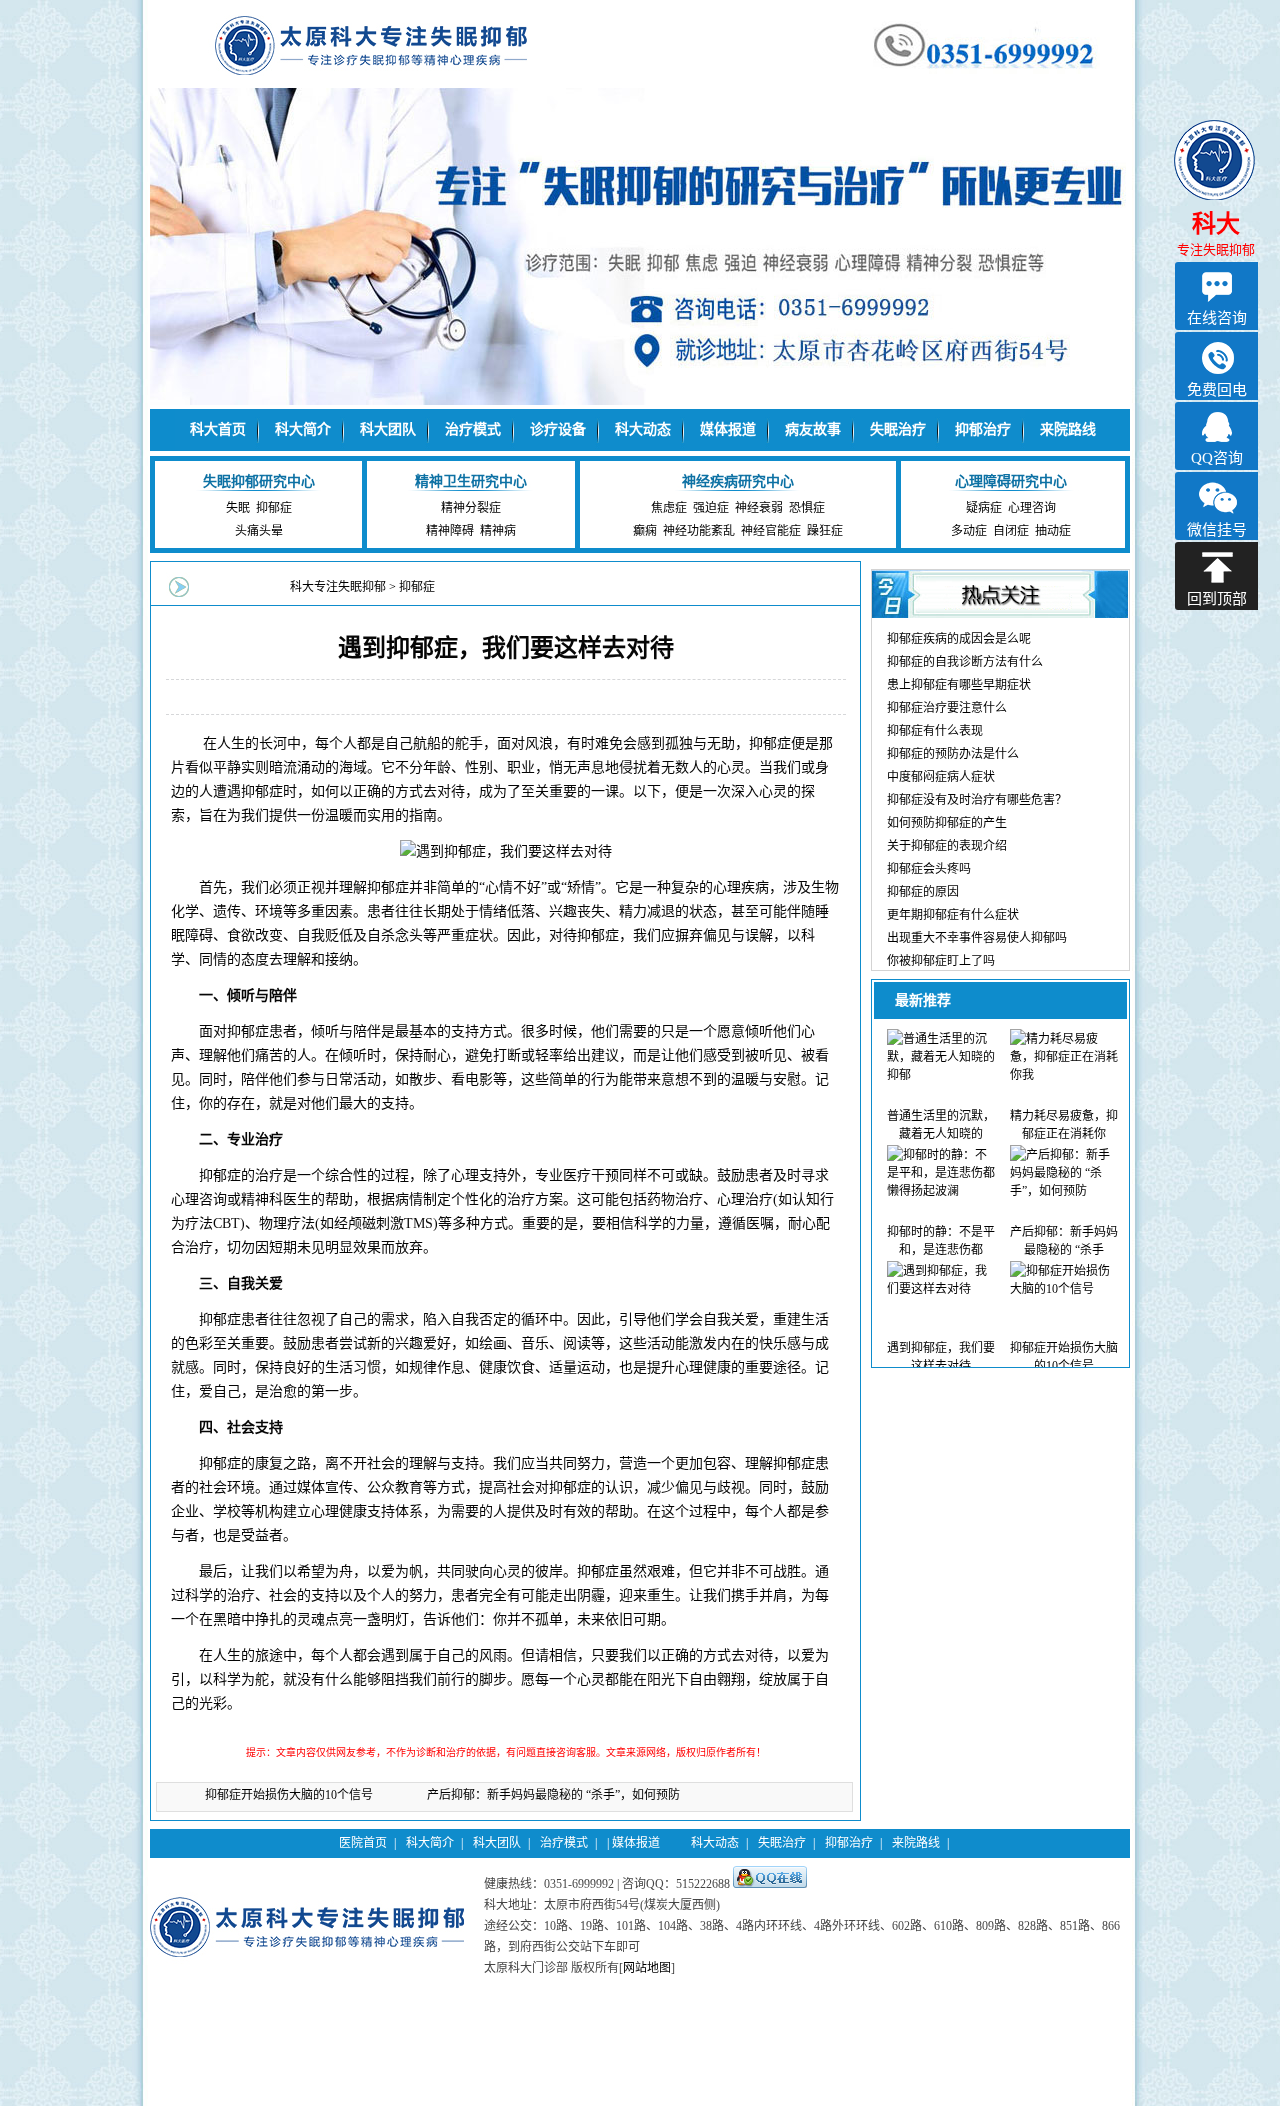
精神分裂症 (471, 508)
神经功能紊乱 (699, 531)
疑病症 (984, 508)
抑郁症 (274, 508)
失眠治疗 (898, 429)
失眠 (238, 508)
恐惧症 (807, 508)
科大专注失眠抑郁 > (344, 587)
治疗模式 (473, 429)
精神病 (498, 531)
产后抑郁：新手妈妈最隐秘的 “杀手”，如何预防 (553, 1795)
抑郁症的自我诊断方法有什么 (965, 662)
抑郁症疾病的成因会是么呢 (959, 639)
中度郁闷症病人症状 (941, 777)
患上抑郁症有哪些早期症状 (959, 685)
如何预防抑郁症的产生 (947, 823)
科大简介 (303, 429)
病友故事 (813, 429)
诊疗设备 (558, 429)
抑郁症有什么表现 (935, 731)
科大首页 (218, 429)
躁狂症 (825, 531)
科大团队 (388, 429)
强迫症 (711, 508)
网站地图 (647, 1968)
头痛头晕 (259, 531)
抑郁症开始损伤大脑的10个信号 (289, 1795)
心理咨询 (1032, 508)
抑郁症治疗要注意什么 (947, 708)
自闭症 (1011, 531)
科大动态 (643, 429)
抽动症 (1053, 531)
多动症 (969, 531)
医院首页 (363, 1843)
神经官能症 (771, 531)
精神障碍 (450, 531)
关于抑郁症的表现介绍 (947, 846)
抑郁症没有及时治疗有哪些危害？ (977, 800)
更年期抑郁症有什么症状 (953, 915)
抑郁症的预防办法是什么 (953, 754)
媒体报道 (728, 429)
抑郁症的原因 (923, 892)
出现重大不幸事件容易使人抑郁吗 (977, 938)
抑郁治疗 (983, 429)
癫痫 (645, 531)
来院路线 (1068, 429)
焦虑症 (669, 508)
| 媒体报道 (633, 1843)
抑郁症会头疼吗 (929, 869)
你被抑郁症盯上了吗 (941, 961)
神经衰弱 (759, 508)
